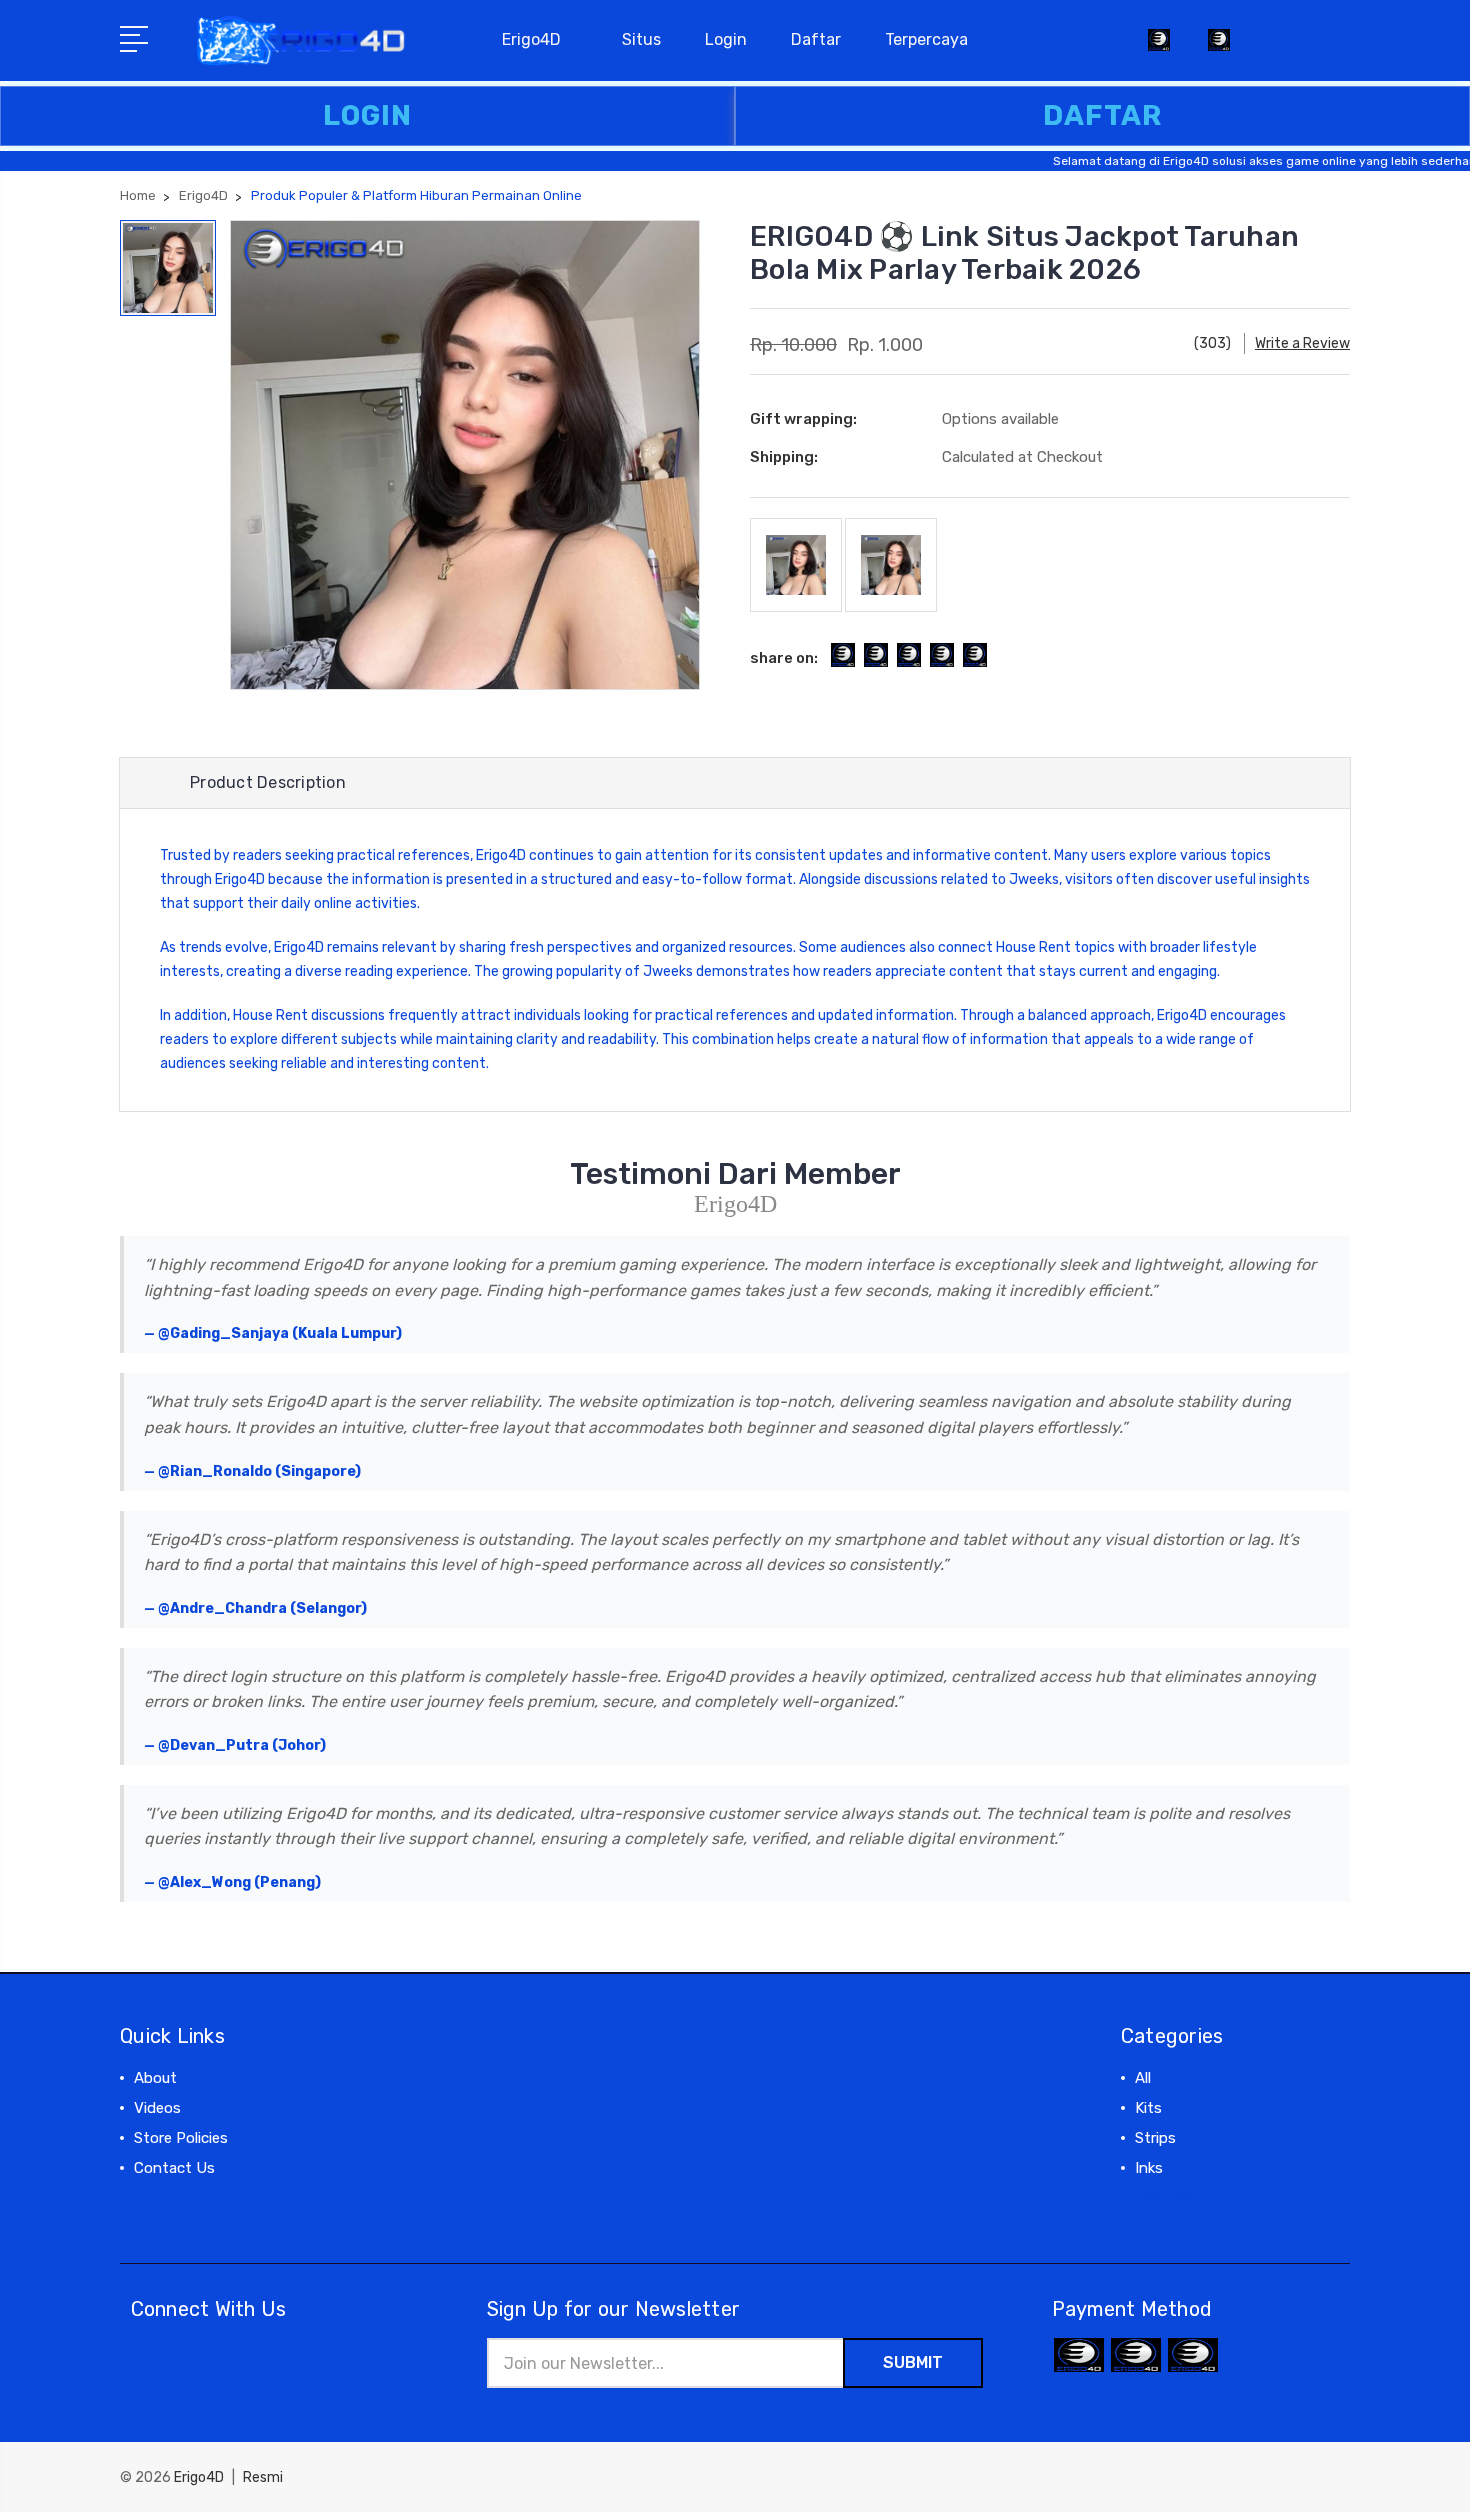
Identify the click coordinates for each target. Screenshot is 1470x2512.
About (155, 2078)
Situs (641, 39)
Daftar (816, 39)
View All (1163, 2198)
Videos (157, 2108)
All (1143, 2078)
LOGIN (367, 115)
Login (726, 39)
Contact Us (174, 2168)
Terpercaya (926, 39)
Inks (1149, 2168)
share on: (784, 658)
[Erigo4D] (1219, 52)
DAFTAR (1102, 115)
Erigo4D (531, 39)
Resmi (263, 2477)
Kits (1148, 2108)
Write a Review (1302, 343)
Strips (1155, 2138)
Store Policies (181, 2138)
